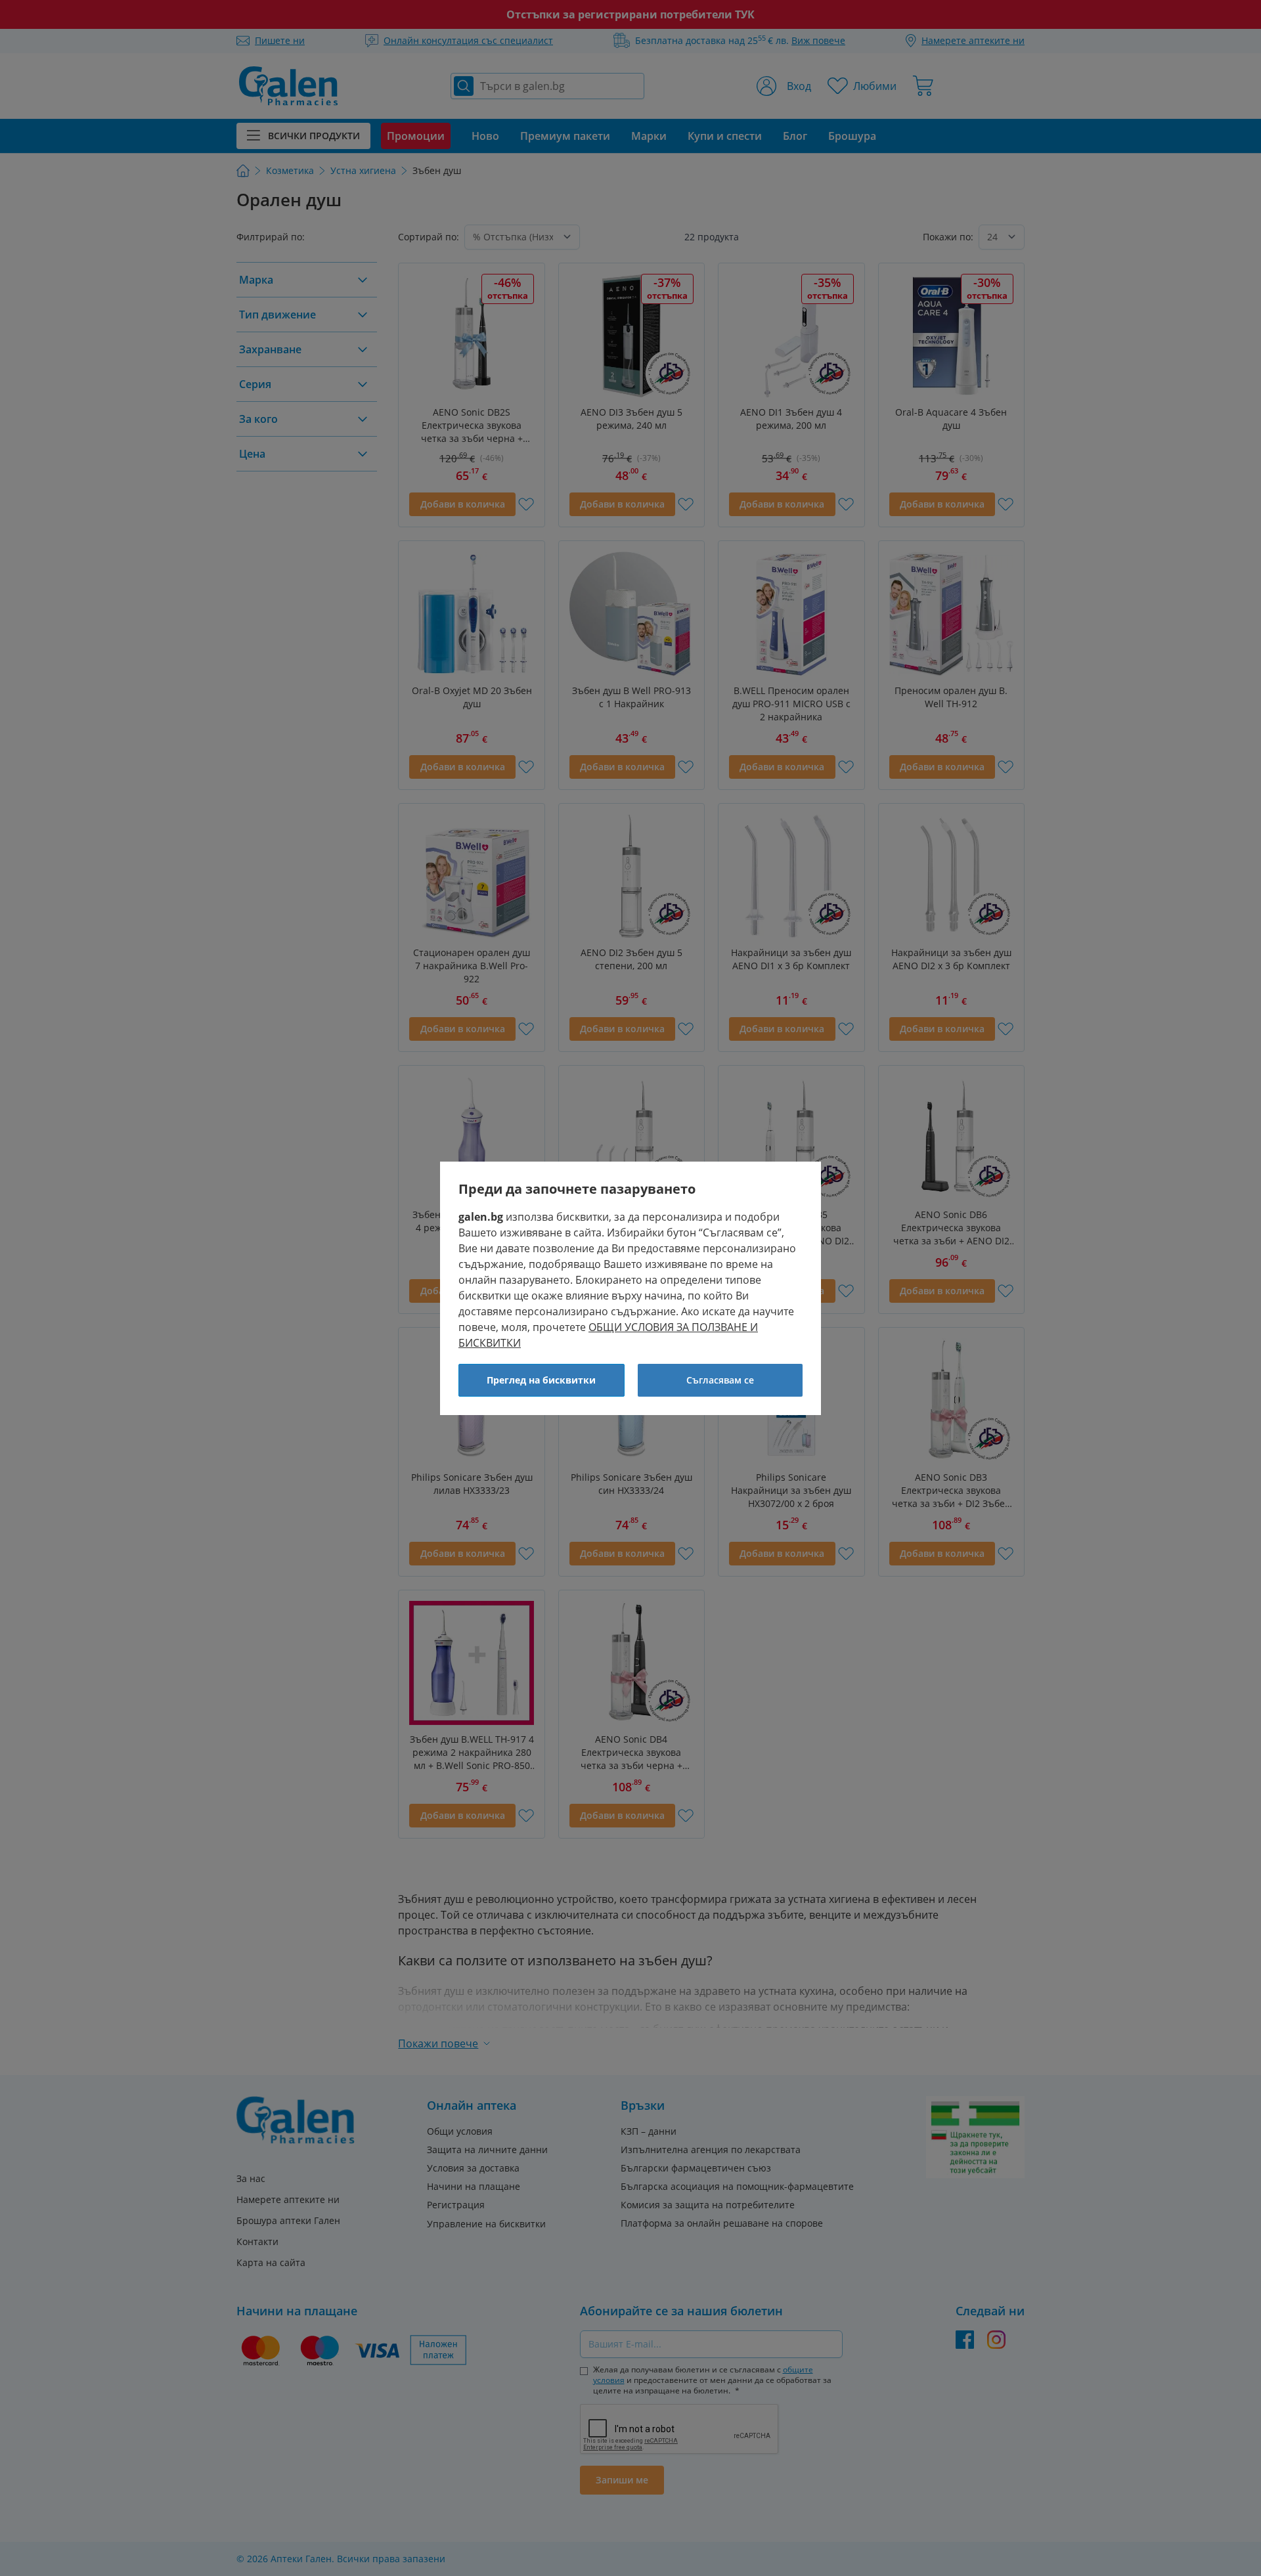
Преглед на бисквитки (541, 1380)
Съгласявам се (720, 1380)
